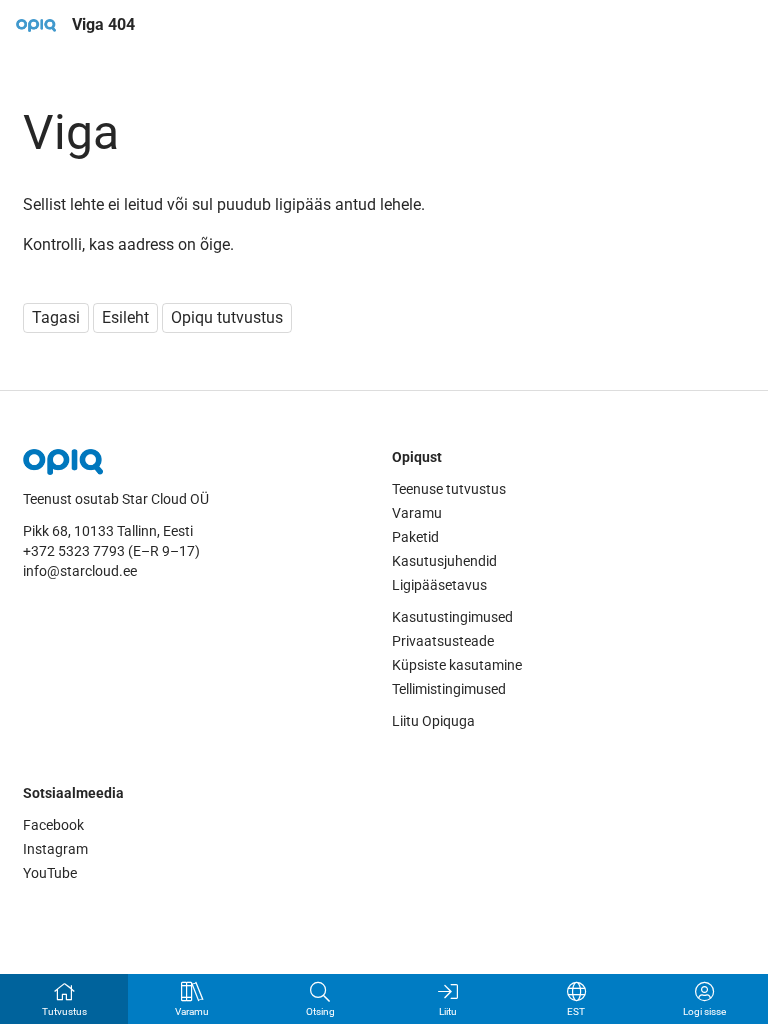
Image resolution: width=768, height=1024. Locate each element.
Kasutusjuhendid (444, 561)
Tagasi (56, 317)
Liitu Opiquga (433, 721)
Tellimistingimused (449, 689)
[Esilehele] (36, 25)
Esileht (125, 317)
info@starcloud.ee (80, 571)
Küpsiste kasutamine (457, 665)
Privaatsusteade (443, 641)
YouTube (50, 873)
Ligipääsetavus (439, 585)
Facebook (53, 825)
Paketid (415, 537)
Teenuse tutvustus (449, 489)
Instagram (55, 849)
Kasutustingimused (452, 617)
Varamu (417, 513)
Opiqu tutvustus (227, 317)
